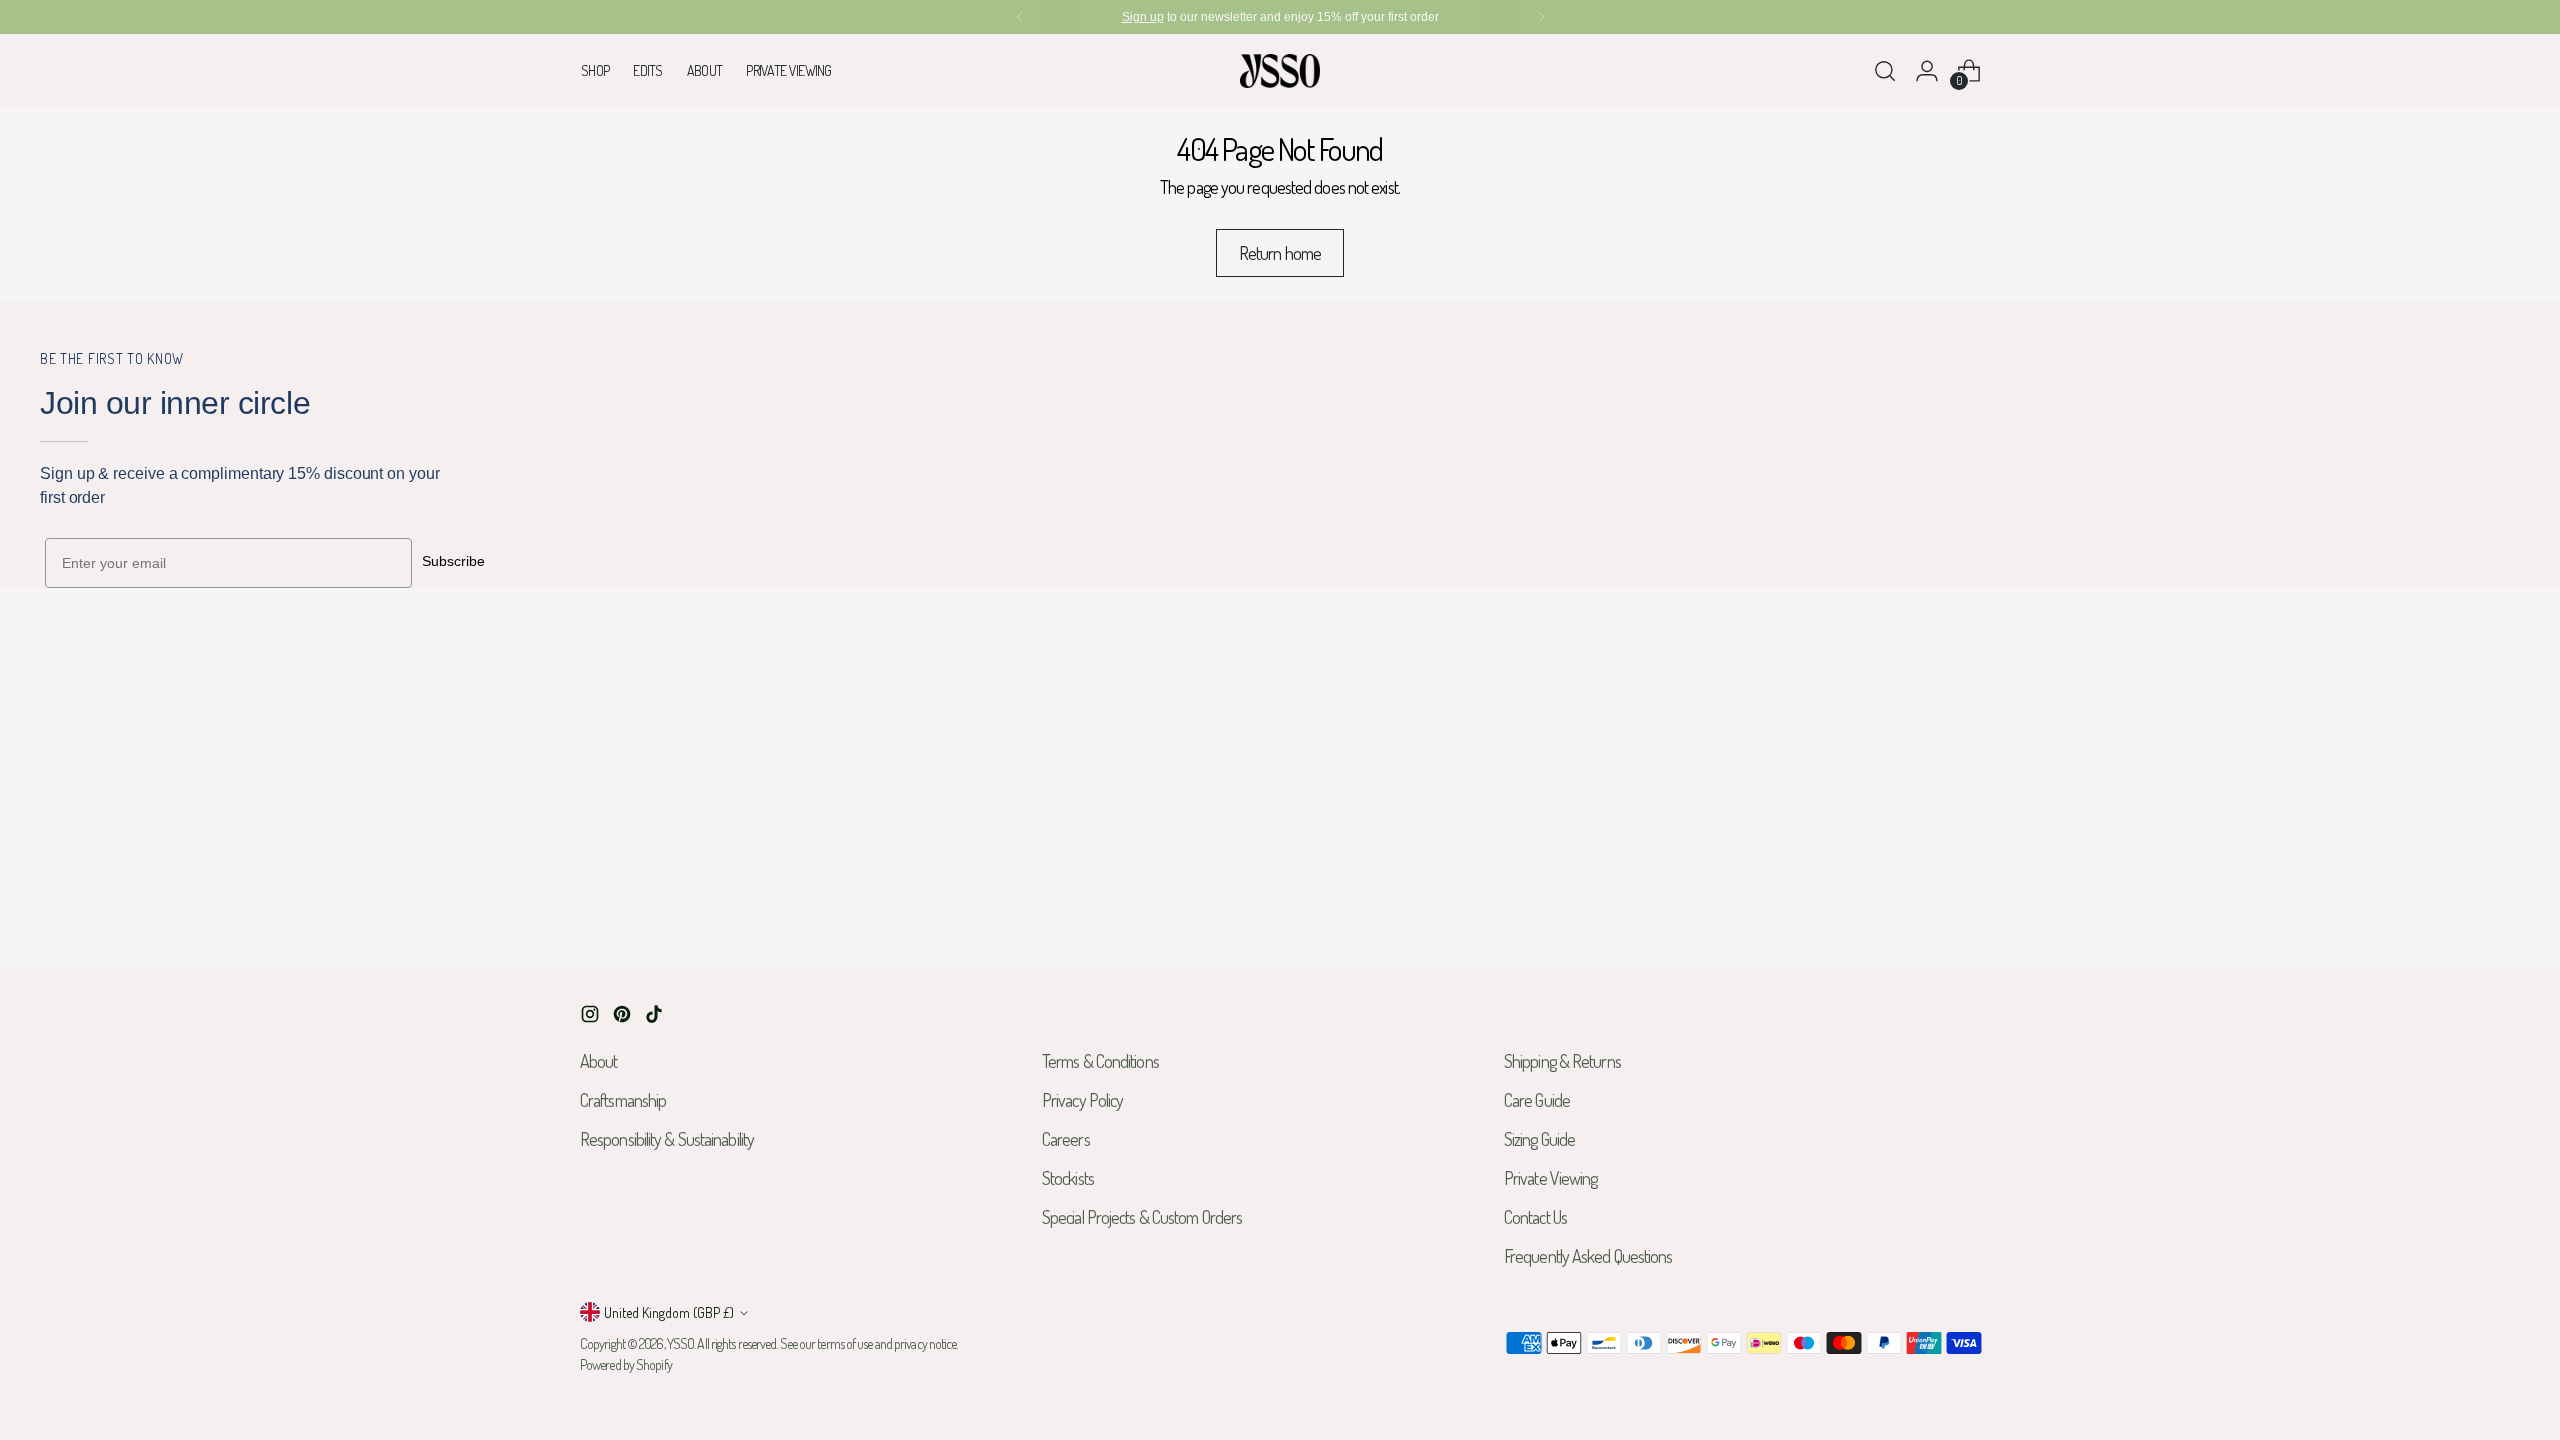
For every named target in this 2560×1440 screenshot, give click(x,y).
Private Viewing (1551, 1178)
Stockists (1068, 1178)
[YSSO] (1280, 71)
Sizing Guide (1539, 1139)
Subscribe (453, 561)
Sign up (1143, 17)
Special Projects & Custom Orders (1142, 1217)
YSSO (680, 1343)
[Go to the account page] (1927, 71)
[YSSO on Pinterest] (624, 1017)
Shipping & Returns (1562, 1061)
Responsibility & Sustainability (667, 1139)
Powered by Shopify (626, 1364)
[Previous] (1020, 17)
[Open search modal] (1885, 71)
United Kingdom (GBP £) (669, 1312)
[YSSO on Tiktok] (656, 1017)
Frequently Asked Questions (1588, 1256)
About (599, 1061)
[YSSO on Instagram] (592, 1017)
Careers (1066, 1139)
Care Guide (1537, 1100)
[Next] (1541, 17)
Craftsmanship (623, 1100)
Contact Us (1535, 1217)
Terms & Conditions (1100, 1061)
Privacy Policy (1082, 1100)
